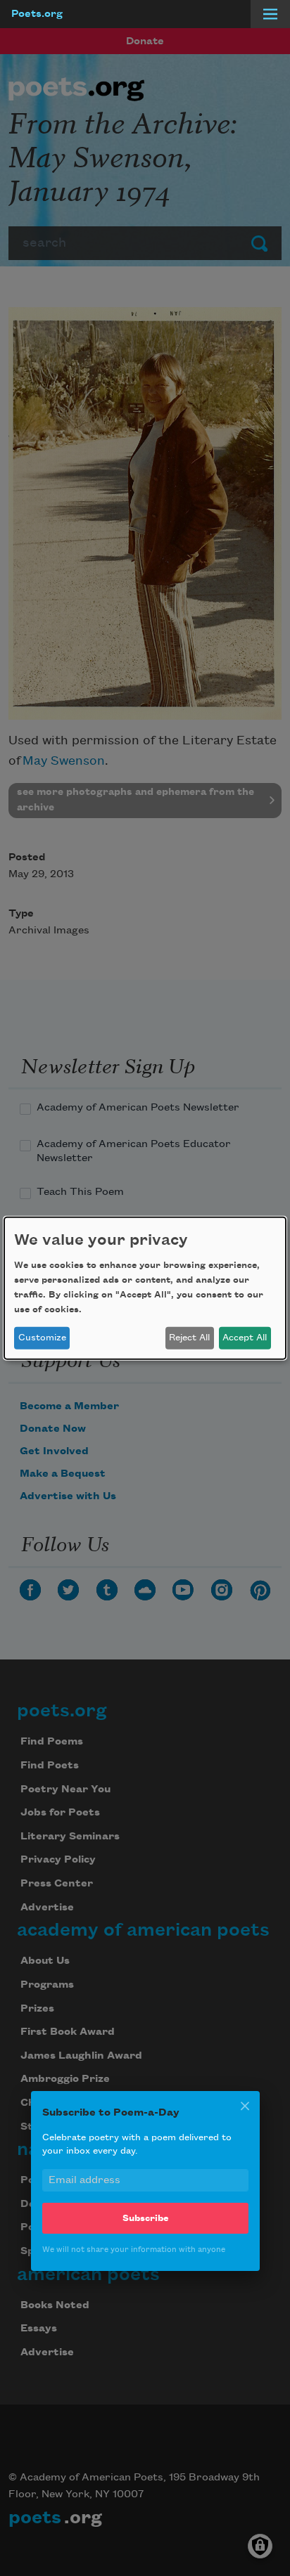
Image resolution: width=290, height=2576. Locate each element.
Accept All (245, 1338)
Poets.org (37, 14)
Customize (42, 1338)
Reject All (189, 1338)
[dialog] (145, 1288)
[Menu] (270, 14)
